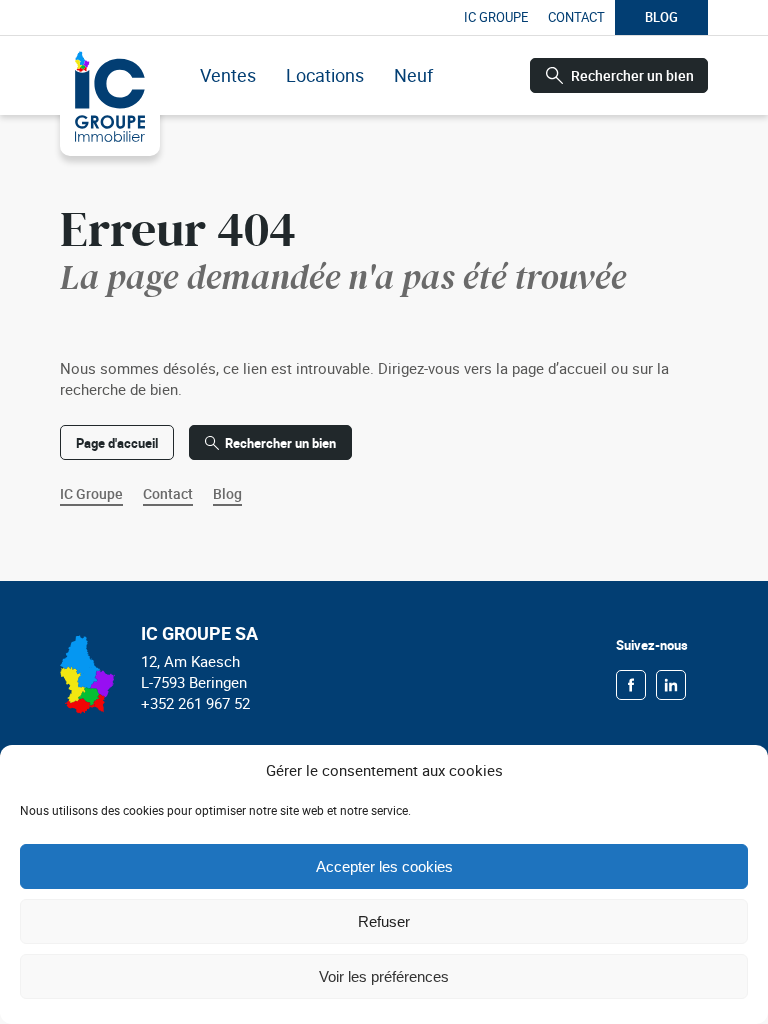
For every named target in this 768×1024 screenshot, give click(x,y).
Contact (576, 17)
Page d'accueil (117, 443)
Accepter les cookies (384, 866)
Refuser (384, 921)
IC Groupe (496, 17)
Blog (661, 17)
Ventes (228, 75)
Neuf (413, 75)
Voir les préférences (384, 976)
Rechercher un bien (632, 75)
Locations (325, 75)
